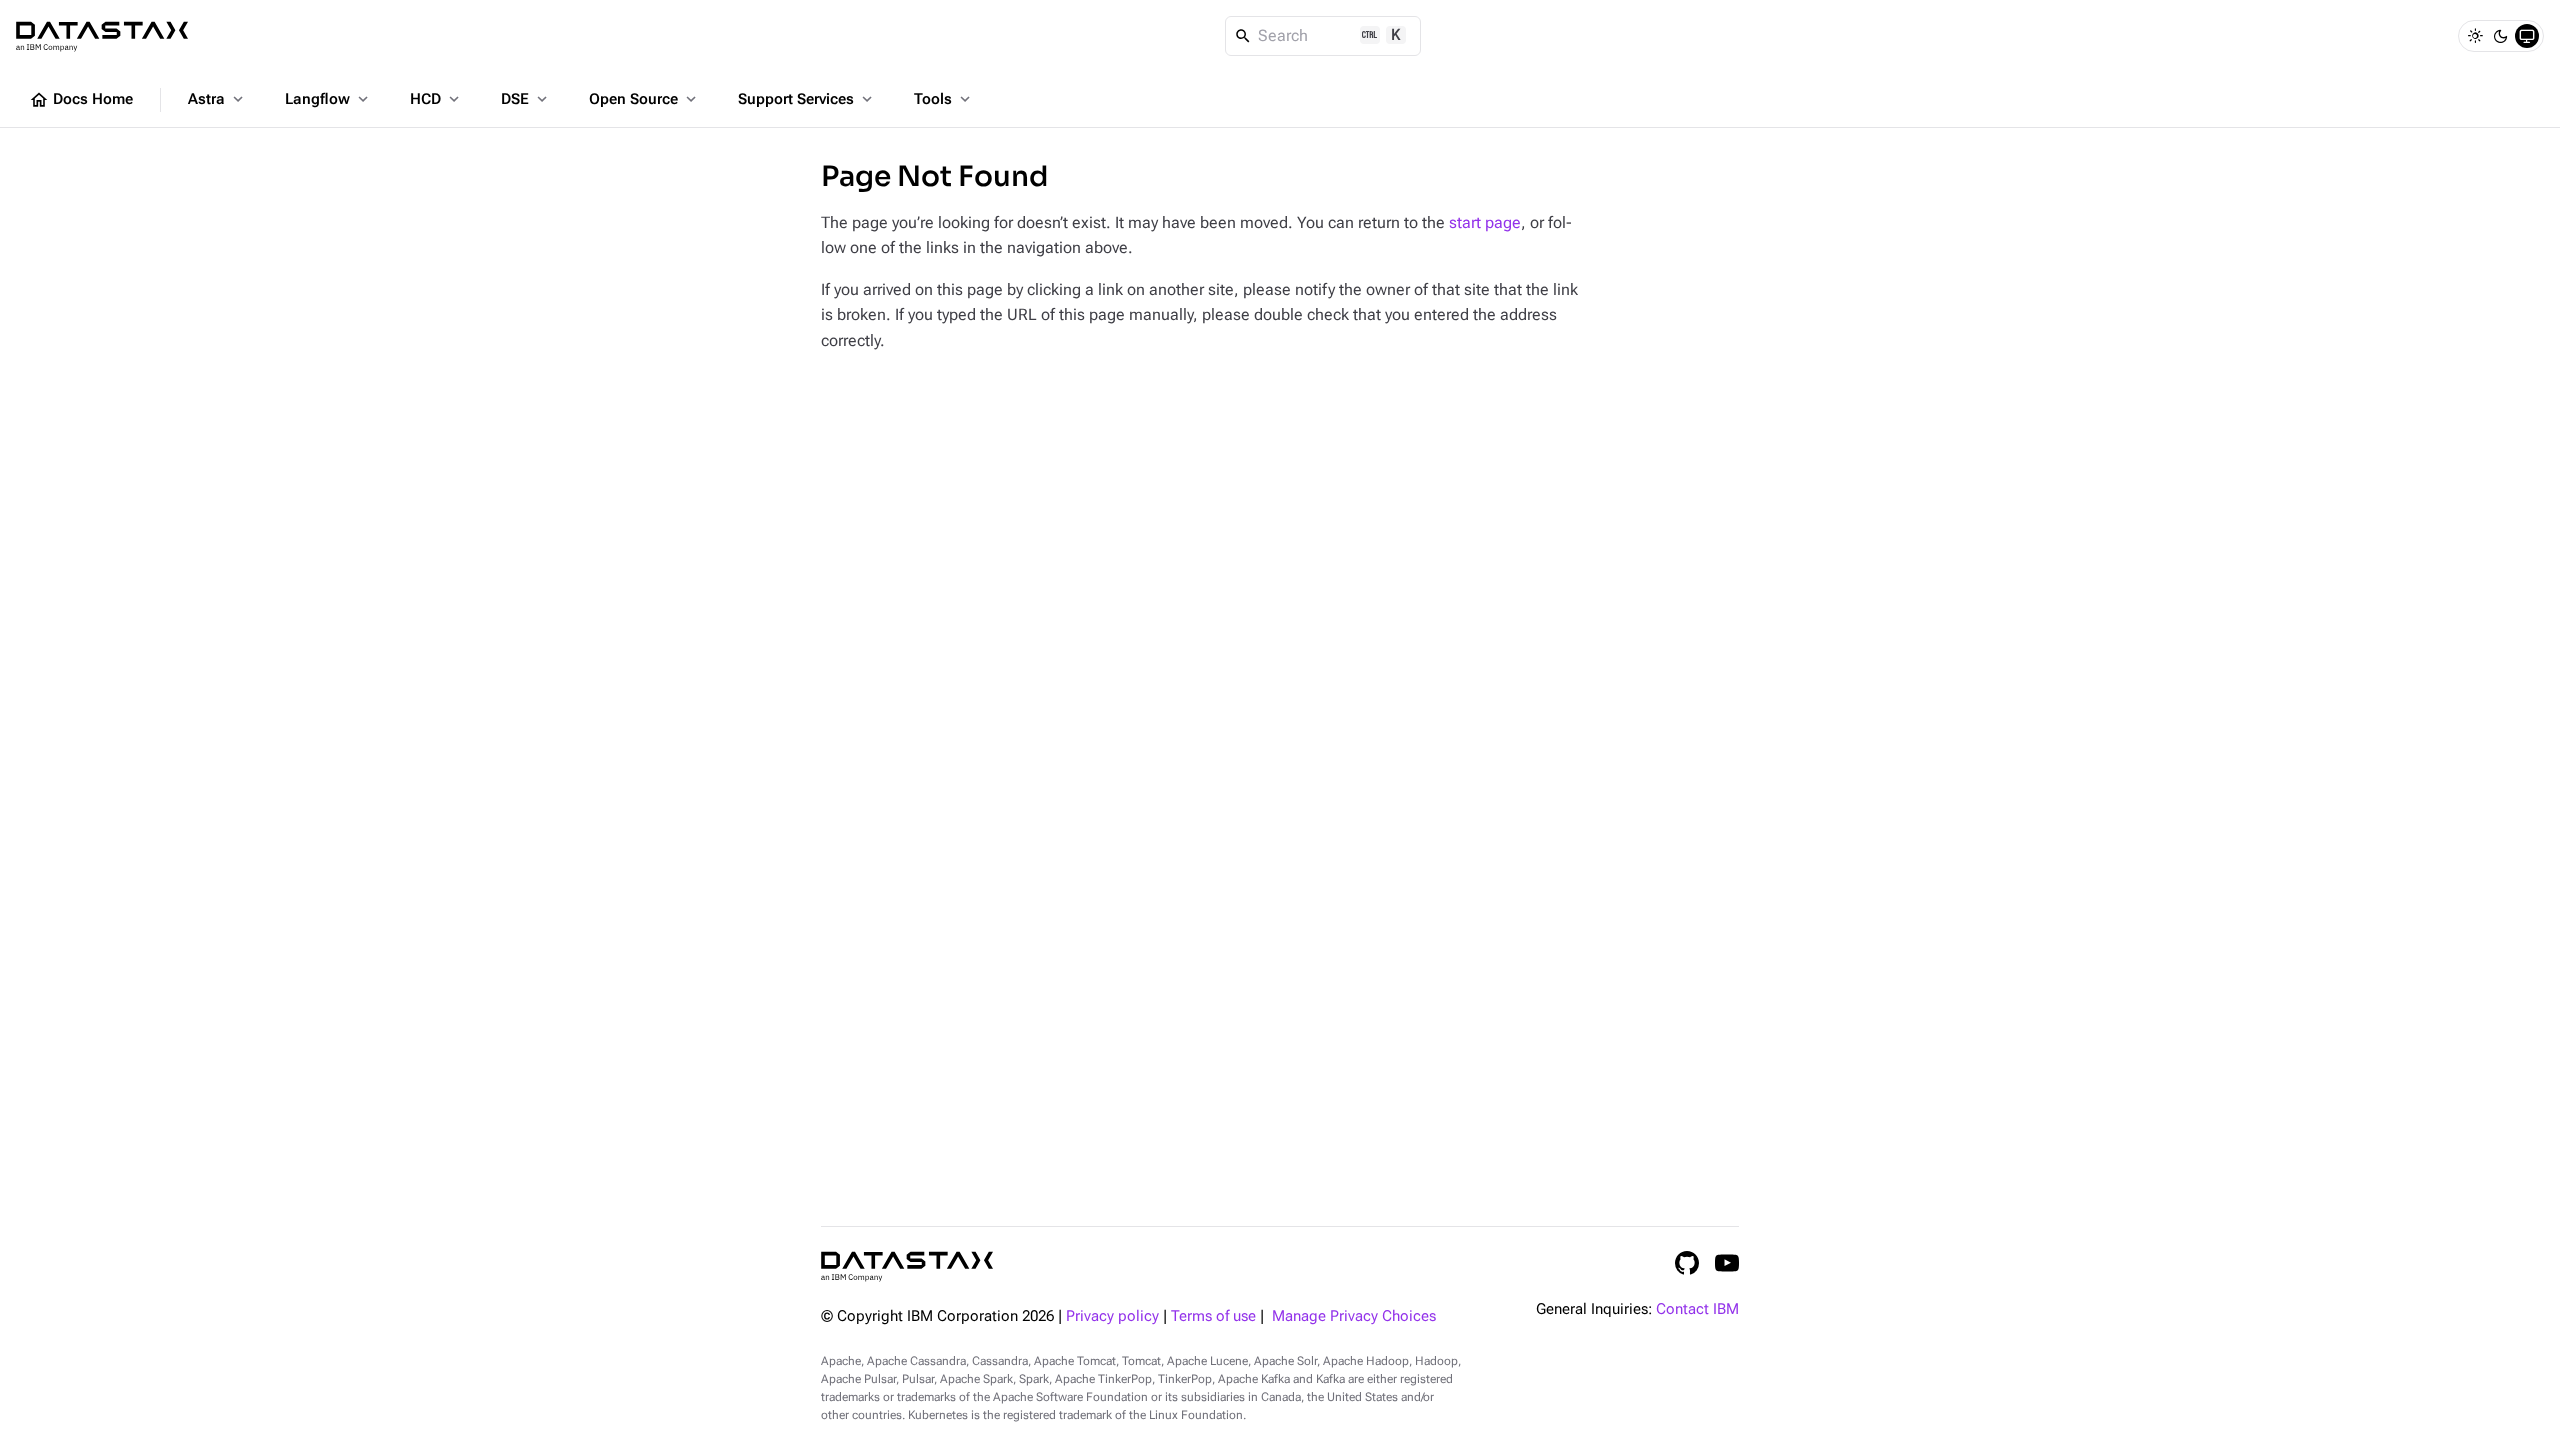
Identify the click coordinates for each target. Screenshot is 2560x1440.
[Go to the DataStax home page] (907, 1266)
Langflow (328, 99)
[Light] (2475, 36)
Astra (217, 99)
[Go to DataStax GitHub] (1687, 1263)
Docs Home (81, 100)
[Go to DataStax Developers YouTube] (1727, 1263)
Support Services (807, 99)
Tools (944, 99)
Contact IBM (1697, 1309)
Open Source (644, 99)
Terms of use (1213, 1316)
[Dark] (2501, 36)
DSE (526, 99)
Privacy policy (1112, 1316)
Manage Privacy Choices (1354, 1316)
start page (1485, 222)
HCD (436, 99)
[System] (2527, 36)
